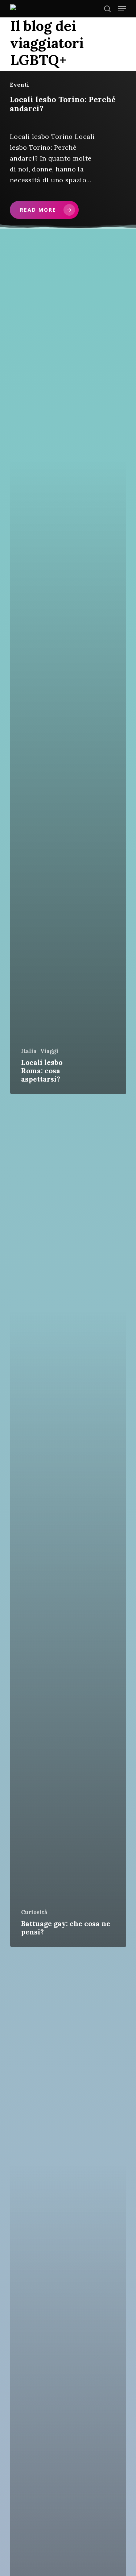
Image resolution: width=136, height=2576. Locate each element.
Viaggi (49, 1051)
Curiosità (34, 1912)
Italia (29, 1051)
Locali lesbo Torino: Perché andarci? (63, 104)
